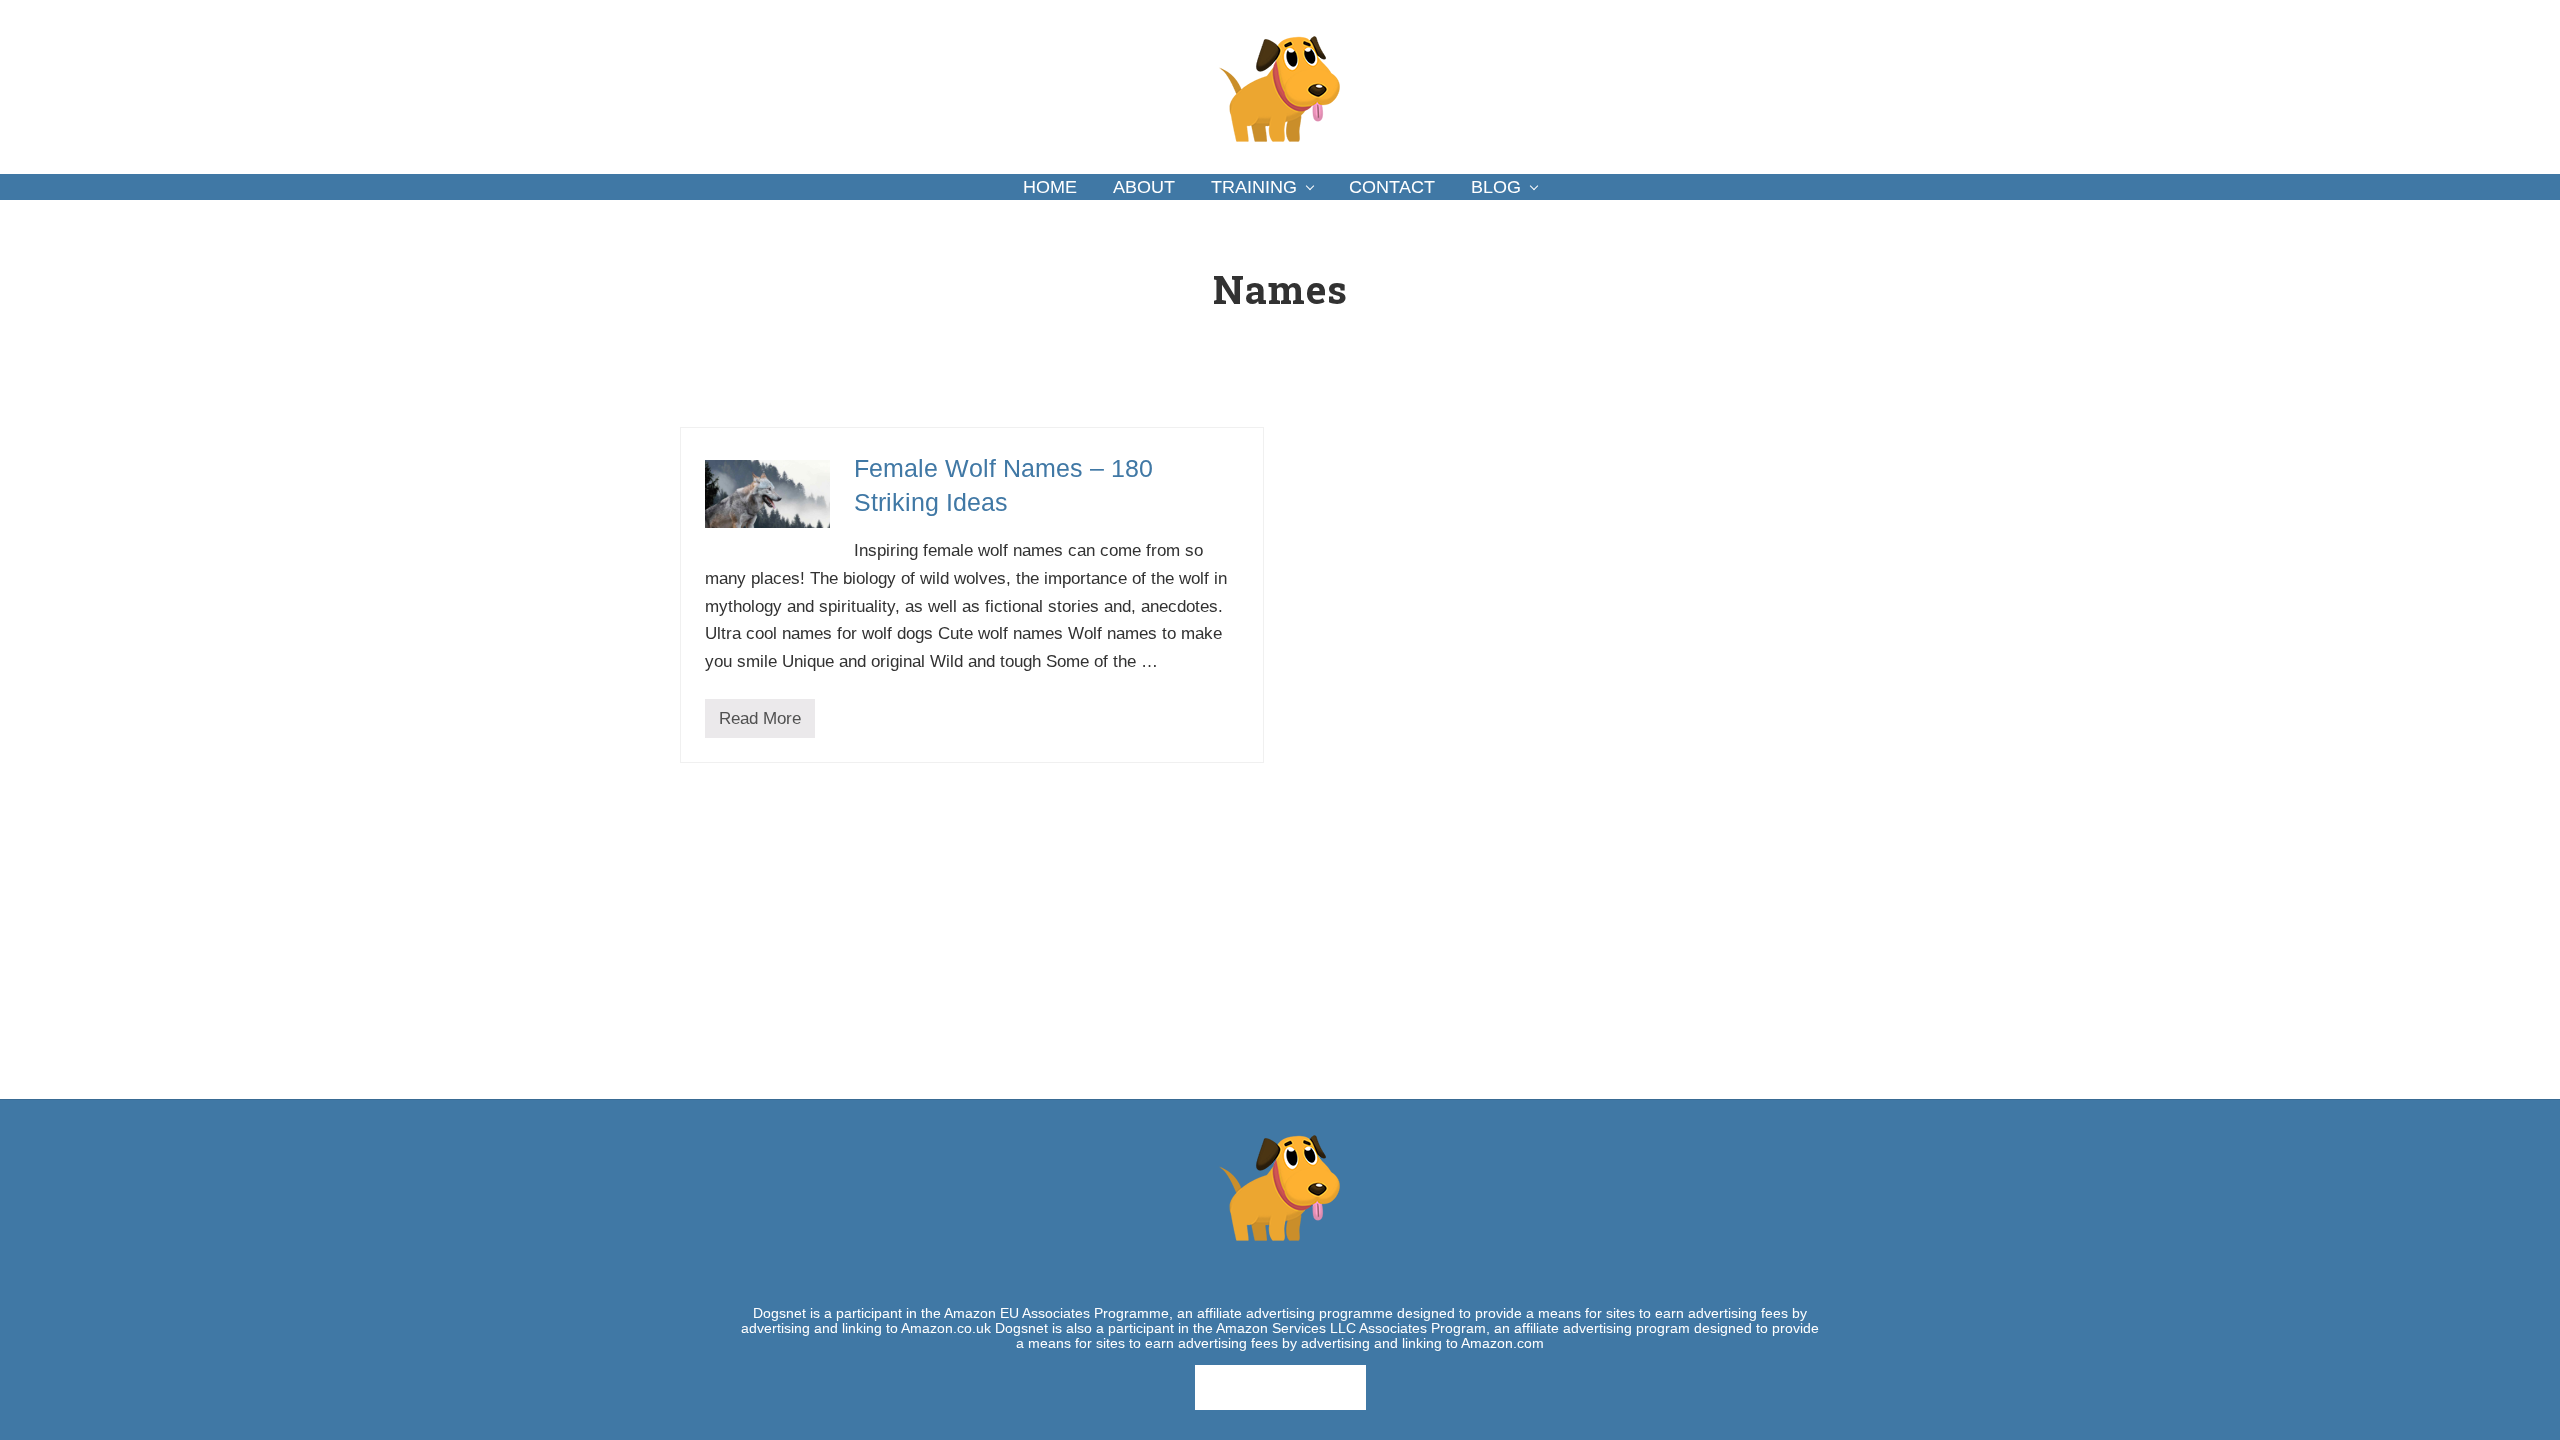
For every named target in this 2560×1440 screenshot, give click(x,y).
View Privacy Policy (1280, 1387)
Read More (760, 723)
